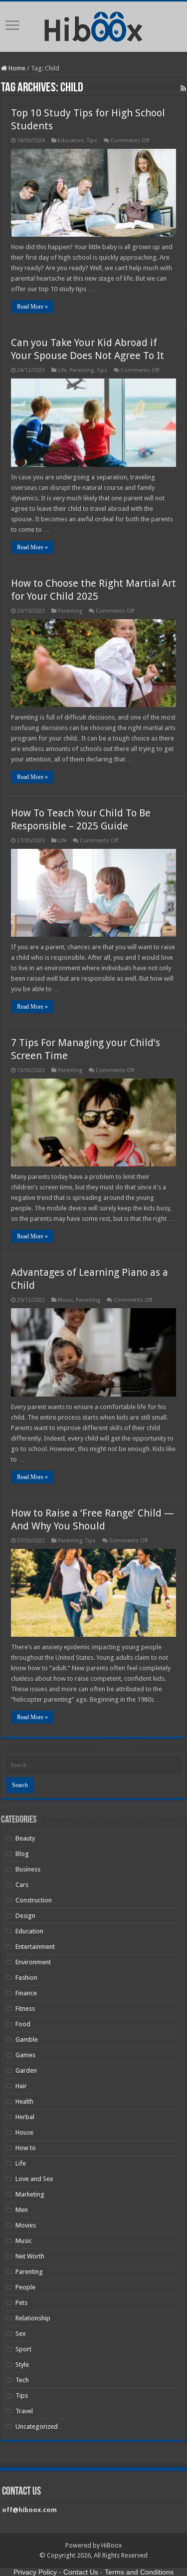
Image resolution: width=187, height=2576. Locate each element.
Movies (26, 2225)
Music (65, 1300)
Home (16, 68)
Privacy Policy (35, 2572)
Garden (26, 2070)
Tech (22, 2380)
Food (23, 2024)
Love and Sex (34, 2179)
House (24, 2132)
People (25, 2287)
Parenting (82, 370)
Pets (21, 2303)
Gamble (27, 2039)
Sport (23, 2349)
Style (22, 2365)
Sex (21, 2334)
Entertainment (35, 1947)
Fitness (25, 2009)
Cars (22, 1885)
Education (71, 141)
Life (62, 370)
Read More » (32, 307)
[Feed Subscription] (183, 88)
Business (28, 1869)
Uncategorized (37, 2426)
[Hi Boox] (93, 25)
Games (25, 2055)
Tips (92, 141)
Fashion (26, 1978)
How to (26, 2148)
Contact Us (81, 2572)
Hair (21, 2086)
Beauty (25, 1838)
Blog (22, 1854)
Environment (33, 1962)
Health (24, 2101)
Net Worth (30, 2256)
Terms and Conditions (139, 2572)
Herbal (25, 2117)
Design (25, 1916)
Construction (34, 1900)
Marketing (30, 2194)
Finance (26, 1993)
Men (22, 2210)
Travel (24, 2411)
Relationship (33, 2318)
